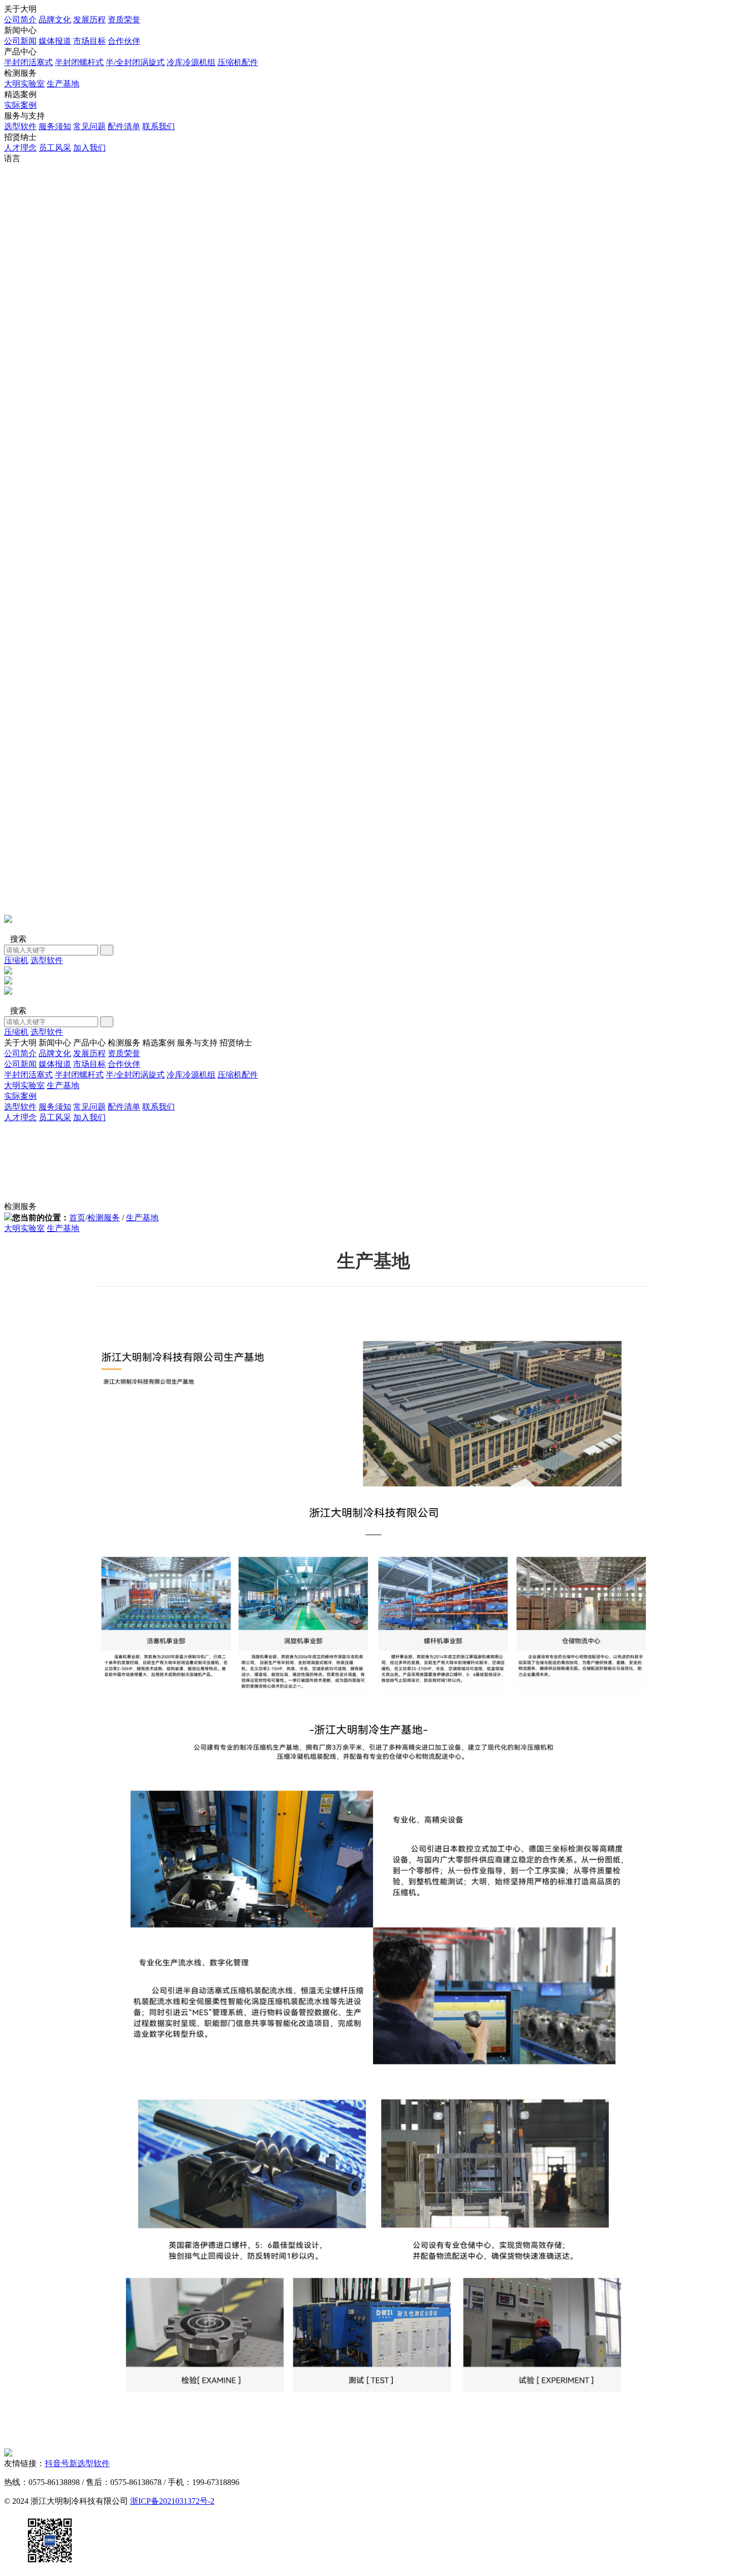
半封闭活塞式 (28, 62)
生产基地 (63, 84)
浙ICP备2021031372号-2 (172, 2501)
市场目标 (89, 41)
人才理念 (20, 148)
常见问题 (89, 126)
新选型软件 (89, 2463)
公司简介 (20, 20)
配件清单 (124, 126)
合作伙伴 (124, 41)
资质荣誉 (124, 20)
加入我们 (89, 148)
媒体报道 (55, 41)
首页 (77, 1218)
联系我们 (159, 126)
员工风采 (55, 148)
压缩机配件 (238, 62)
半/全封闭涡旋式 (135, 62)
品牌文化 (55, 20)
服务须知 (55, 126)
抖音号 (57, 2463)
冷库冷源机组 (191, 62)
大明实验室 (24, 84)
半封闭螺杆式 (79, 62)
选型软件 (20, 126)
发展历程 (89, 20)
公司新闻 (20, 41)
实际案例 (20, 105)
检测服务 (104, 1218)
